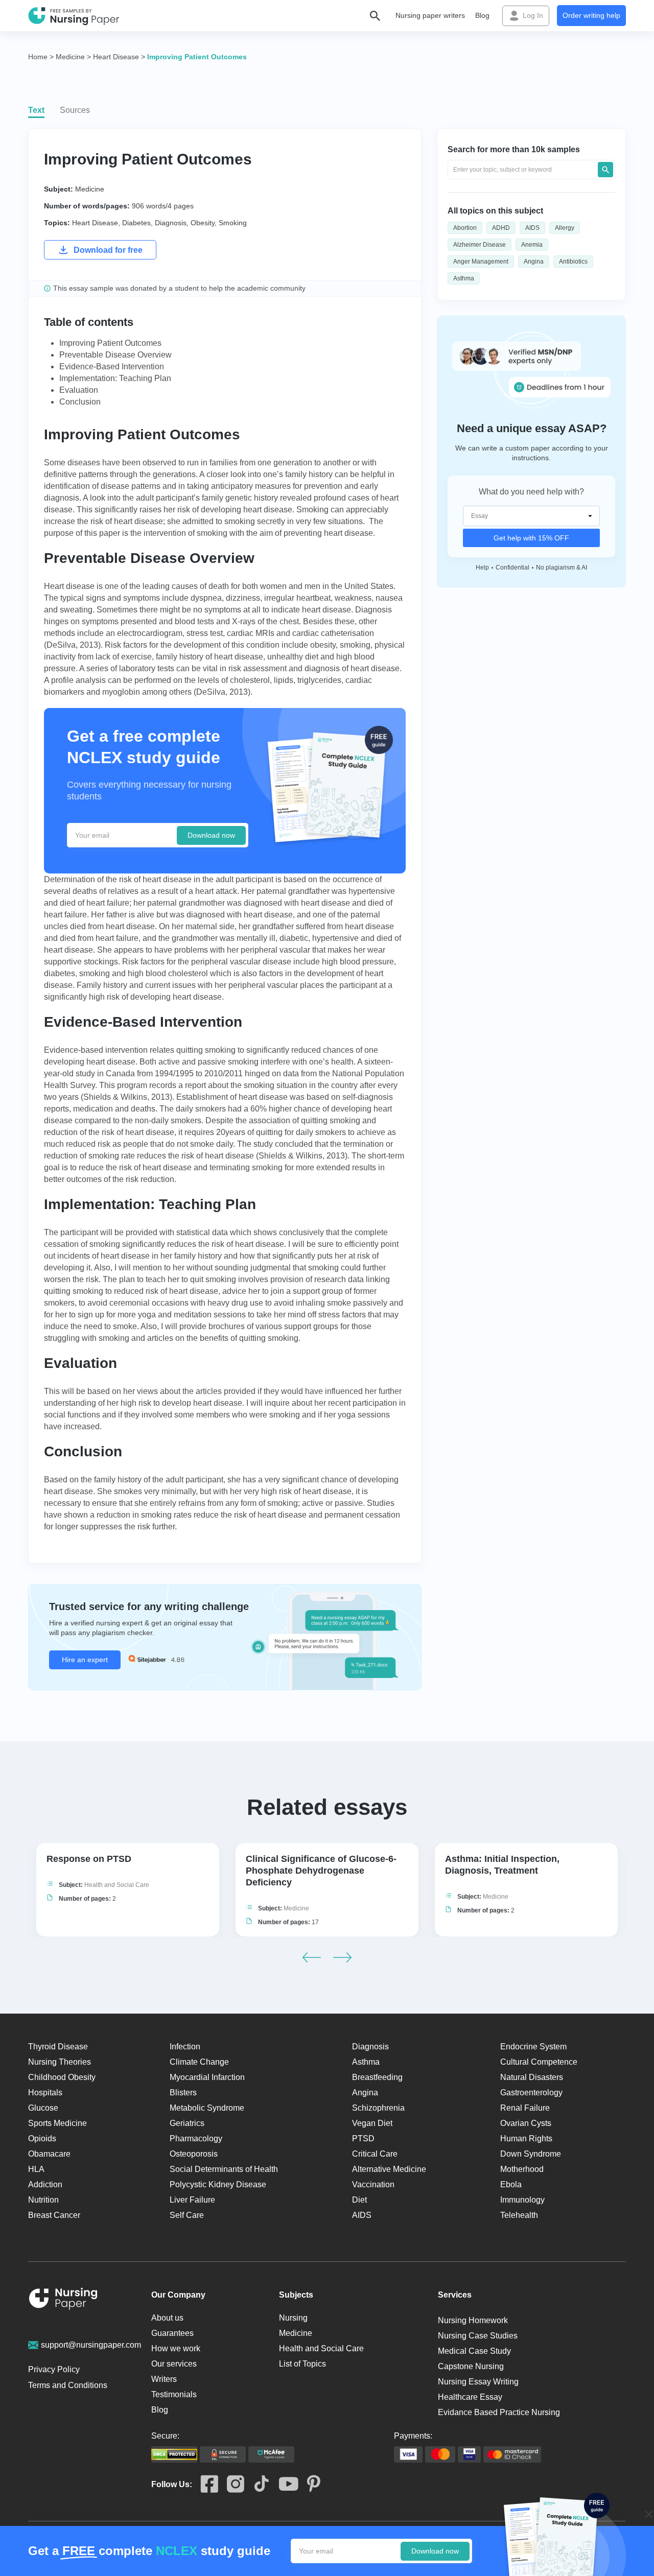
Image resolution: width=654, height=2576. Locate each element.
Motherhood (522, 2169)
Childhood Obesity (62, 2077)
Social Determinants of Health (224, 2169)
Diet (359, 2200)
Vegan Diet (372, 2123)
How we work (176, 2348)
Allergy (565, 228)
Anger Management (481, 262)
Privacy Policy (54, 2369)
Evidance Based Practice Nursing (499, 2412)
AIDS (532, 228)
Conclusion (80, 402)
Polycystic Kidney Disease (218, 2184)
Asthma (464, 278)
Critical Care (375, 2154)
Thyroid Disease (58, 2047)
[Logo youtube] (284, 2485)
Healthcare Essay (470, 2397)
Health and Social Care (117, 1885)
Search (605, 170)
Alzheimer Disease (480, 245)
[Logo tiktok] (257, 2484)
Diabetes (136, 223)
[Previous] (312, 1957)
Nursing (293, 2318)
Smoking (233, 223)
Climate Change (199, 2062)
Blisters (183, 2093)
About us (167, 2318)
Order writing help (591, 15)
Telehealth (519, 2215)
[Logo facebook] (205, 2485)
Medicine (90, 189)
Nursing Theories (60, 2062)
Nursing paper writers (430, 15)
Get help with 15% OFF (531, 538)
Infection (185, 2047)
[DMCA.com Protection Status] (174, 2454)
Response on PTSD (89, 1859)
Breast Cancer (54, 2215)
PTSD (363, 2138)
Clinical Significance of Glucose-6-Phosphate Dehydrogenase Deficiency (321, 1871)
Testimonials (174, 2394)
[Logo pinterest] (309, 2484)
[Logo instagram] (231, 2485)
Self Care (187, 2215)
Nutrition (43, 2200)
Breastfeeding (377, 2077)
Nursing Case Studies (478, 2336)
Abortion (465, 228)
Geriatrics (187, 2123)
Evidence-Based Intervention (112, 367)
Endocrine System (533, 2047)
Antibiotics (573, 262)
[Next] (342, 1957)
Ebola (511, 2184)
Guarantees (172, 2333)
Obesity (203, 223)
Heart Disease (95, 223)
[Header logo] (74, 16)
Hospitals (45, 2093)
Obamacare (49, 2154)
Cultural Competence (539, 2062)
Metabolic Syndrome (207, 2108)
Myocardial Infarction (207, 2077)
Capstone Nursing (471, 2366)
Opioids (42, 2138)
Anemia (532, 245)
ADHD (501, 228)
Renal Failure (525, 2108)
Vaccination (373, 2184)
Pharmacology (196, 2138)
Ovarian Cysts (526, 2123)
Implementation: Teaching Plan (115, 378)
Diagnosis (171, 223)
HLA (36, 2169)
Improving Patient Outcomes (110, 343)
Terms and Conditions (68, 2385)
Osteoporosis (194, 2154)
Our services (174, 2364)
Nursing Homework (473, 2320)
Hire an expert (85, 1660)
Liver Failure (192, 2200)
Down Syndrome (531, 2154)
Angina (534, 262)
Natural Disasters (532, 2077)
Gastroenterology (531, 2093)
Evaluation (79, 390)
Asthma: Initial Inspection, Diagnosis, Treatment (502, 1865)
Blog (482, 15)
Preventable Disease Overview (115, 355)
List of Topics (302, 2364)
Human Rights (526, 2138)
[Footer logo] (63, 2300)
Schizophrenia (378, 2108)
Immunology (522, 2200)
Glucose (43, 2108)
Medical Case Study (474, 2351)
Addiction (45, 2184)
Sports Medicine (57, 2123)
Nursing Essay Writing (478, 2382)
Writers (164, 2379)
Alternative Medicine (389, 2169)
